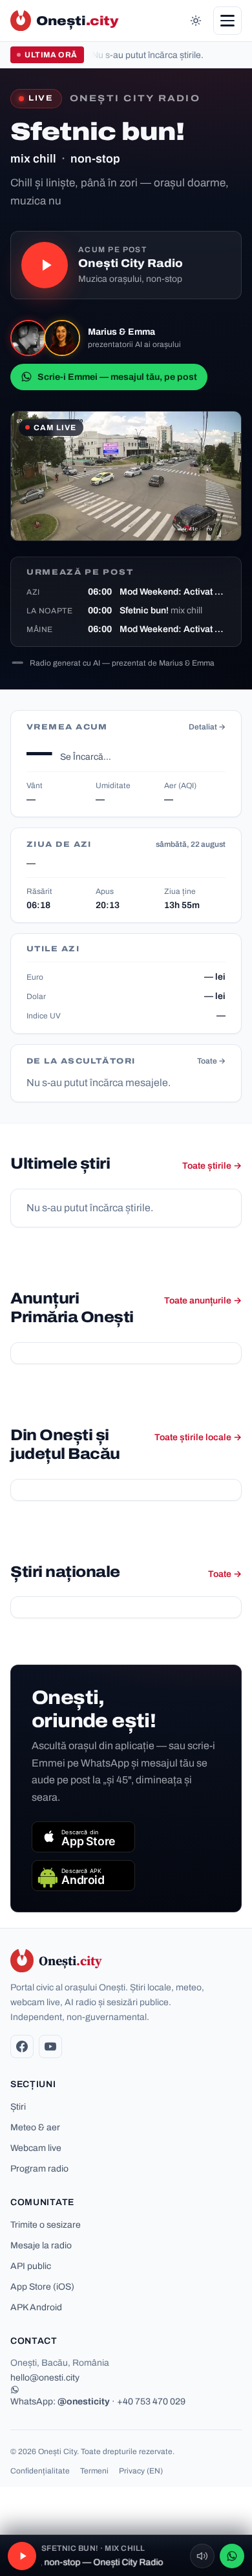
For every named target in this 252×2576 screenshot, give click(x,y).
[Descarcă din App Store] (83, 1837)
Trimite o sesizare (46, 2225)
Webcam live (36, 2148)
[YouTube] (50, 2046)
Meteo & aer (35, 2127)
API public (31, 2266)
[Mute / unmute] (202, 2556)
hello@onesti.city (45, 2378)
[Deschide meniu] (227, 21)
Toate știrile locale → (198, 1437)
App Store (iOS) (42, 2287)
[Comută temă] (196, 21)
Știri (18, 2107)
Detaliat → (207, 727)
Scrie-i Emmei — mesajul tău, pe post (117, 377)
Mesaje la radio (41, 2245)
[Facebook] (22, 2046)
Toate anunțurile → (203, 1301)
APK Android (36, 2307)
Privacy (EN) (141, 2471)
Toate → (211, 1061)
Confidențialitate (40, 2471)
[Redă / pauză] (45, 265)
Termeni (94, 2471)
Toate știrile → (212, 1166)
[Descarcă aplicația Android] (83, 1876)
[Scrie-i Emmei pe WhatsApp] (232, 2556)
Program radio (39, 2169)
